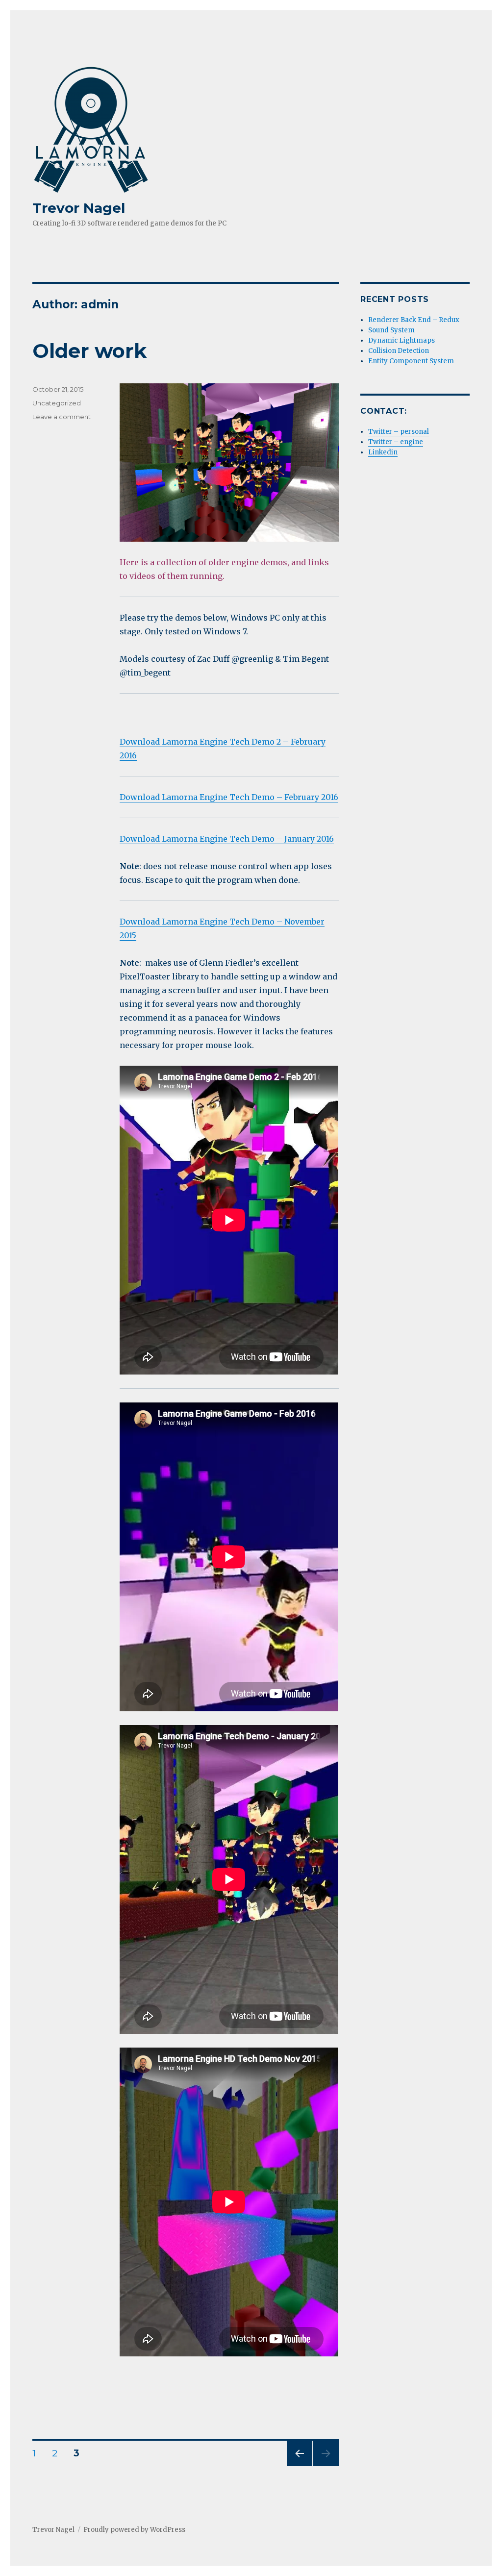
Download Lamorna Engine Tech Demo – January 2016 (227, 839)
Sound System (391, 330)
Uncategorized (57, 403)
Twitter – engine (396, 442)
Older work (89, 351)
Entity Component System (411, 361)
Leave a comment (62, 417)
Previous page (300, 2466)
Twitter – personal (399, 432)
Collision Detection (399, 351)
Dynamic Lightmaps (402, 340)
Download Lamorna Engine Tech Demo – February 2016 (229, 797)
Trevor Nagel (79, 208)
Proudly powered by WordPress (134, 2530)
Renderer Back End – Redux (414, 320)
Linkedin (383, 452)
